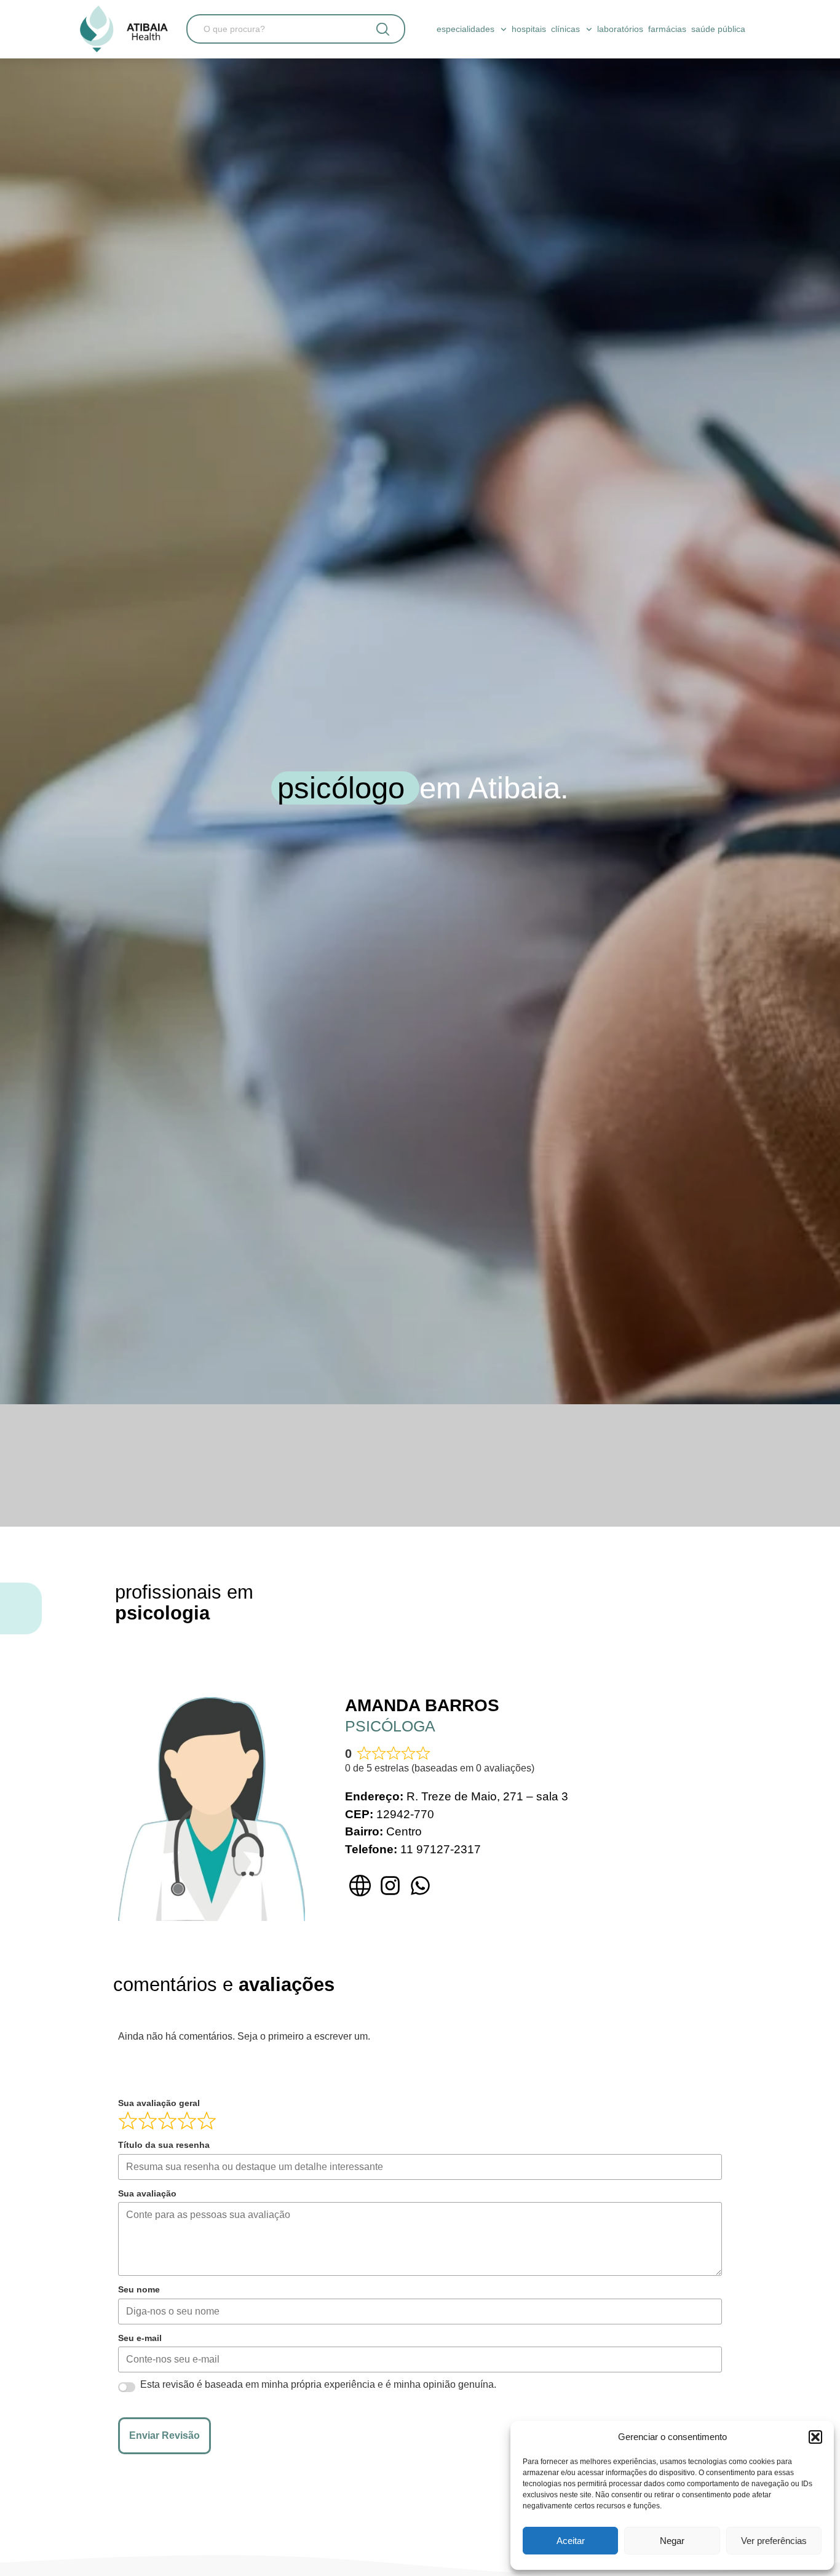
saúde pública (718, 29)
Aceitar (571, 2541)
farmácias (667, 29)
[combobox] (274, 29)
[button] (815, 2437)
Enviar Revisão (164, 2435)
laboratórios (620, 29)
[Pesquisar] (383, 29)
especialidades (466, 29)
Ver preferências (774, 2541)
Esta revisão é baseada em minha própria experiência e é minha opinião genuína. (318, 2385)
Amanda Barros (422, 1705)
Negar (672, 2541)
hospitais (529, 29)
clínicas (565, 29)
